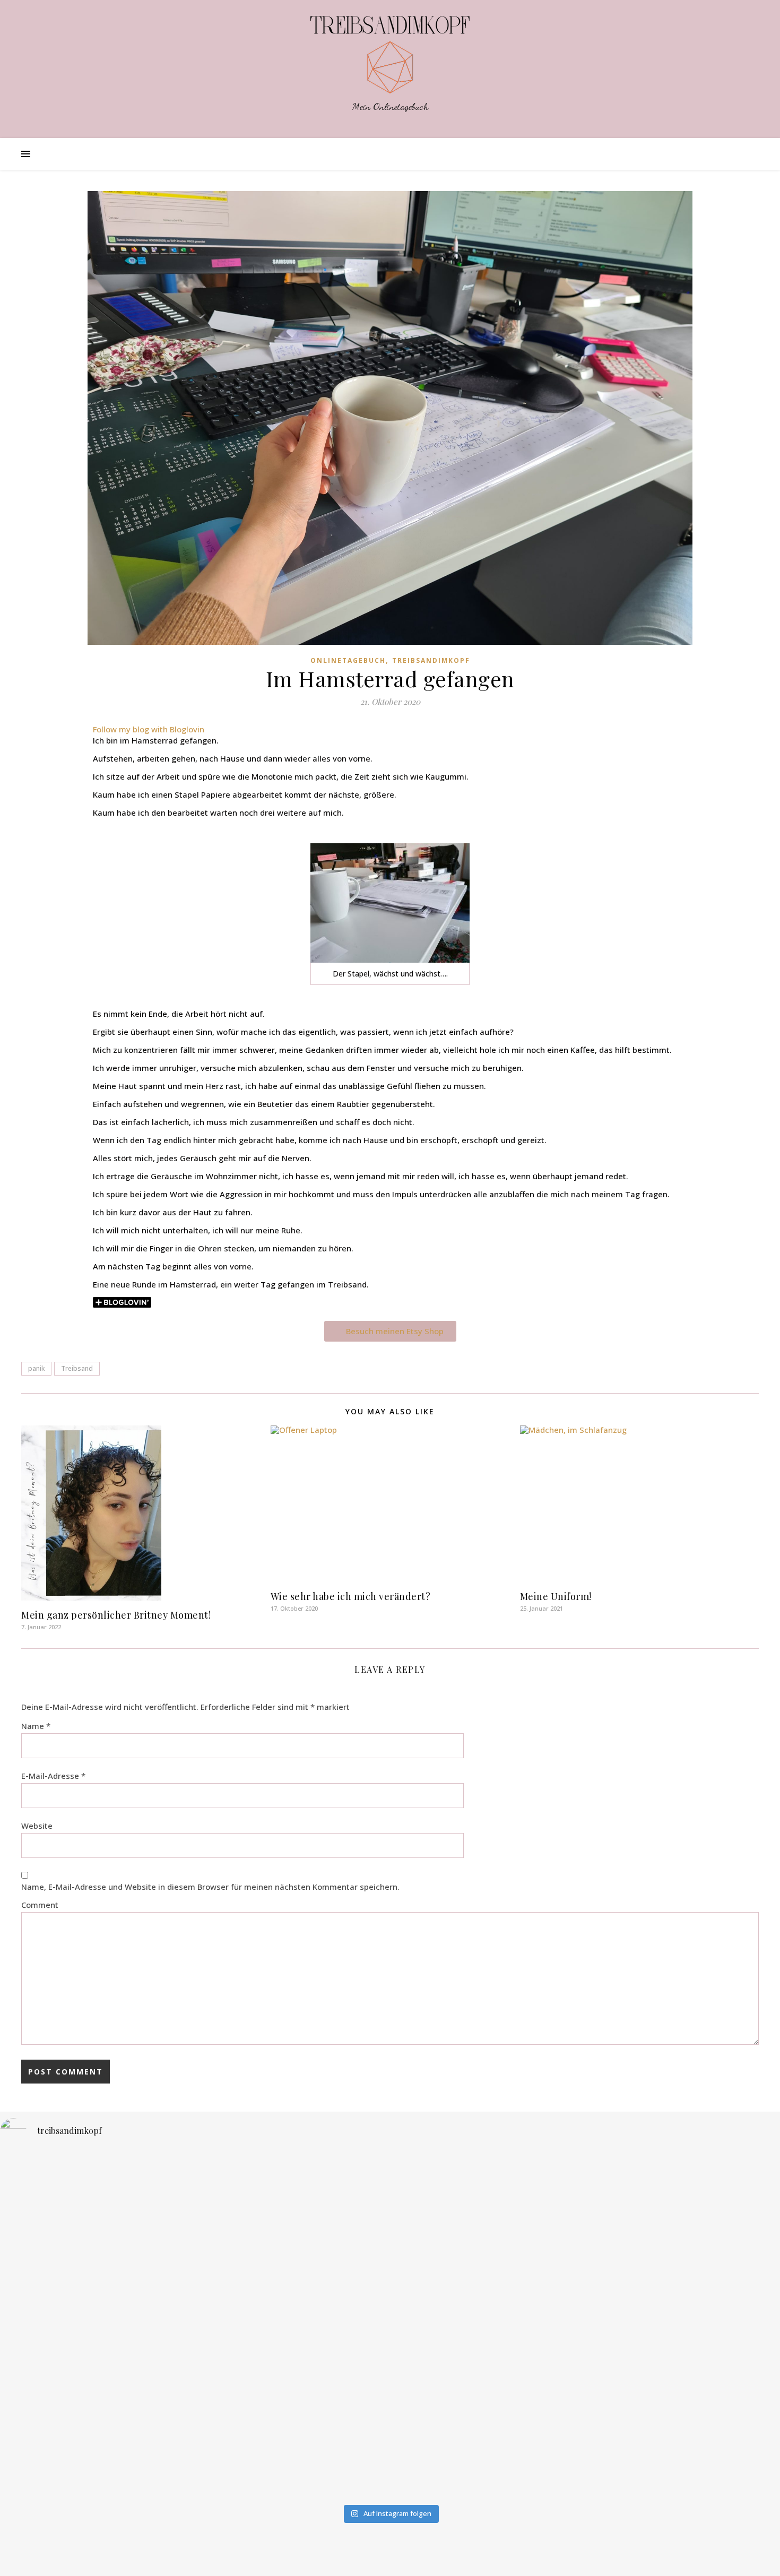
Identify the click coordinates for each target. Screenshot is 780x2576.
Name (36, 1726)
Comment (40, 1905)
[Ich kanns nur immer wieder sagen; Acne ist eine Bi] (390, 2249)
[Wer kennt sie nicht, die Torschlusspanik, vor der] (650, 2235)
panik (36, 1368)
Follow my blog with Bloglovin (149, 729)
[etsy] (398, 2557)
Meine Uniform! (556, 1596)
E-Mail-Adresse (53, 1776)
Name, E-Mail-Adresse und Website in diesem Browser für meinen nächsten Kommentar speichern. (210, 1887)
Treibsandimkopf (431, 660)
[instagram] (383, 2557)
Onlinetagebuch (348, 660)
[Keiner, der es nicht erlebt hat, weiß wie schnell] (130, 2226)
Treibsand (77, 1368)
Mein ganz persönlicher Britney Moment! (116, 1615)
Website (37, 1826)
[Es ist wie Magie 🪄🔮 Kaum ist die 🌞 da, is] (130, 2418)
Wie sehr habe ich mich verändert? (351, 1596)
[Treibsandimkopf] (390, 55)
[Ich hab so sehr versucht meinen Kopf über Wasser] (390, 2386)
